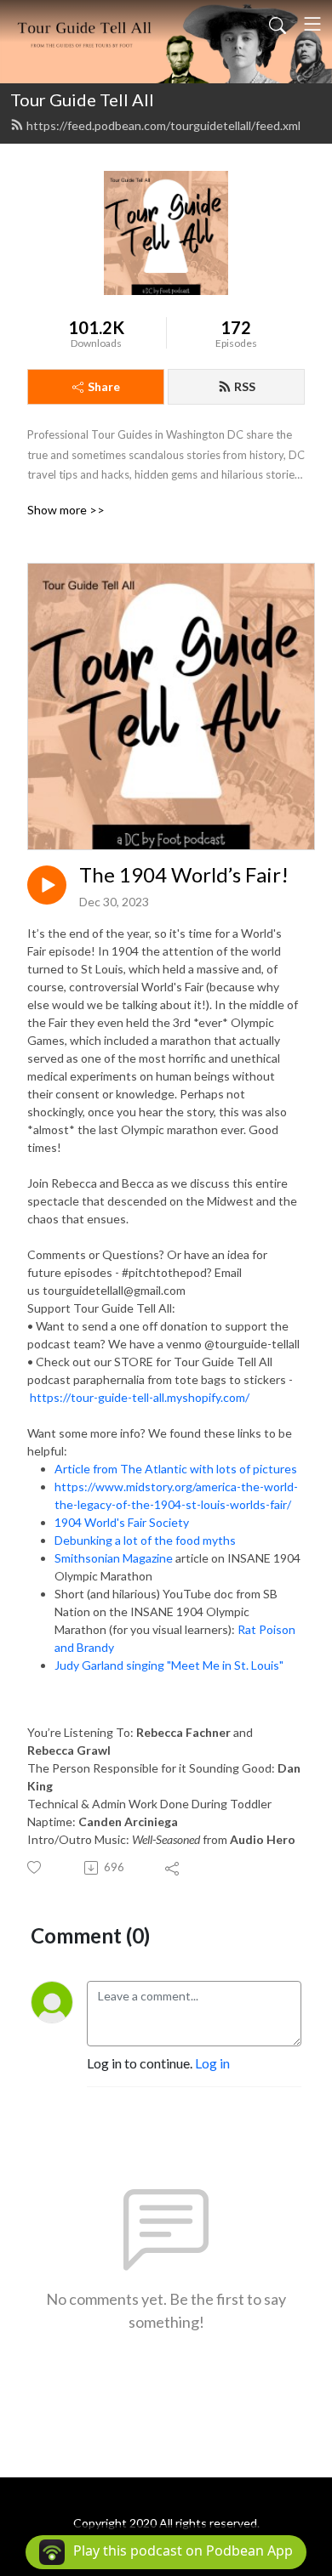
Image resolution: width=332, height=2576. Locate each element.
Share (104, 386)
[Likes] (35, 1867)
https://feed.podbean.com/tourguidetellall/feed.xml (163, 125)
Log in (212, 2063)
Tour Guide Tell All (82, 99)
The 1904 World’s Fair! (184, 875)
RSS (245, 386)
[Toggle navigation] (312, 24)
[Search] (278, 24)
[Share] (173, 1868)
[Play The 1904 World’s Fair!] (47, 885)
